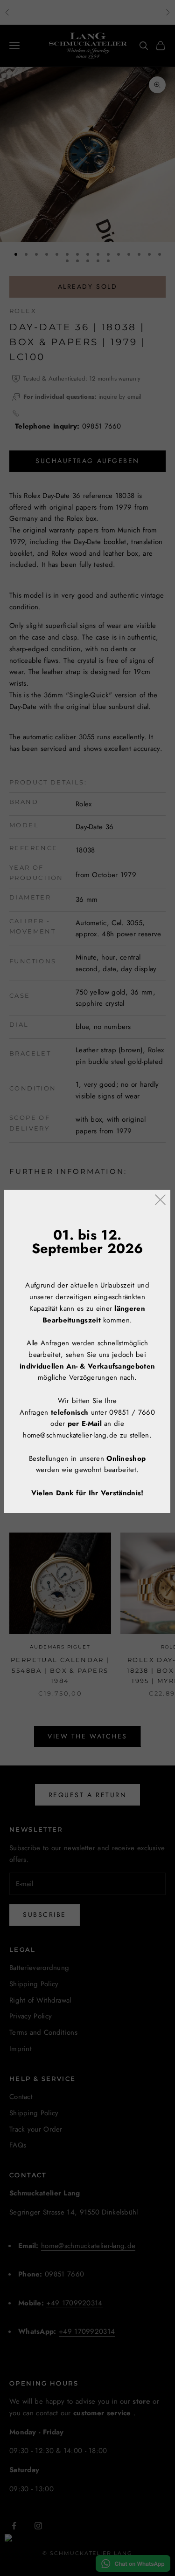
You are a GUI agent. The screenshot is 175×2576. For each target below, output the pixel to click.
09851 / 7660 (133, 1412)
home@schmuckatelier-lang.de (70, 1435)
